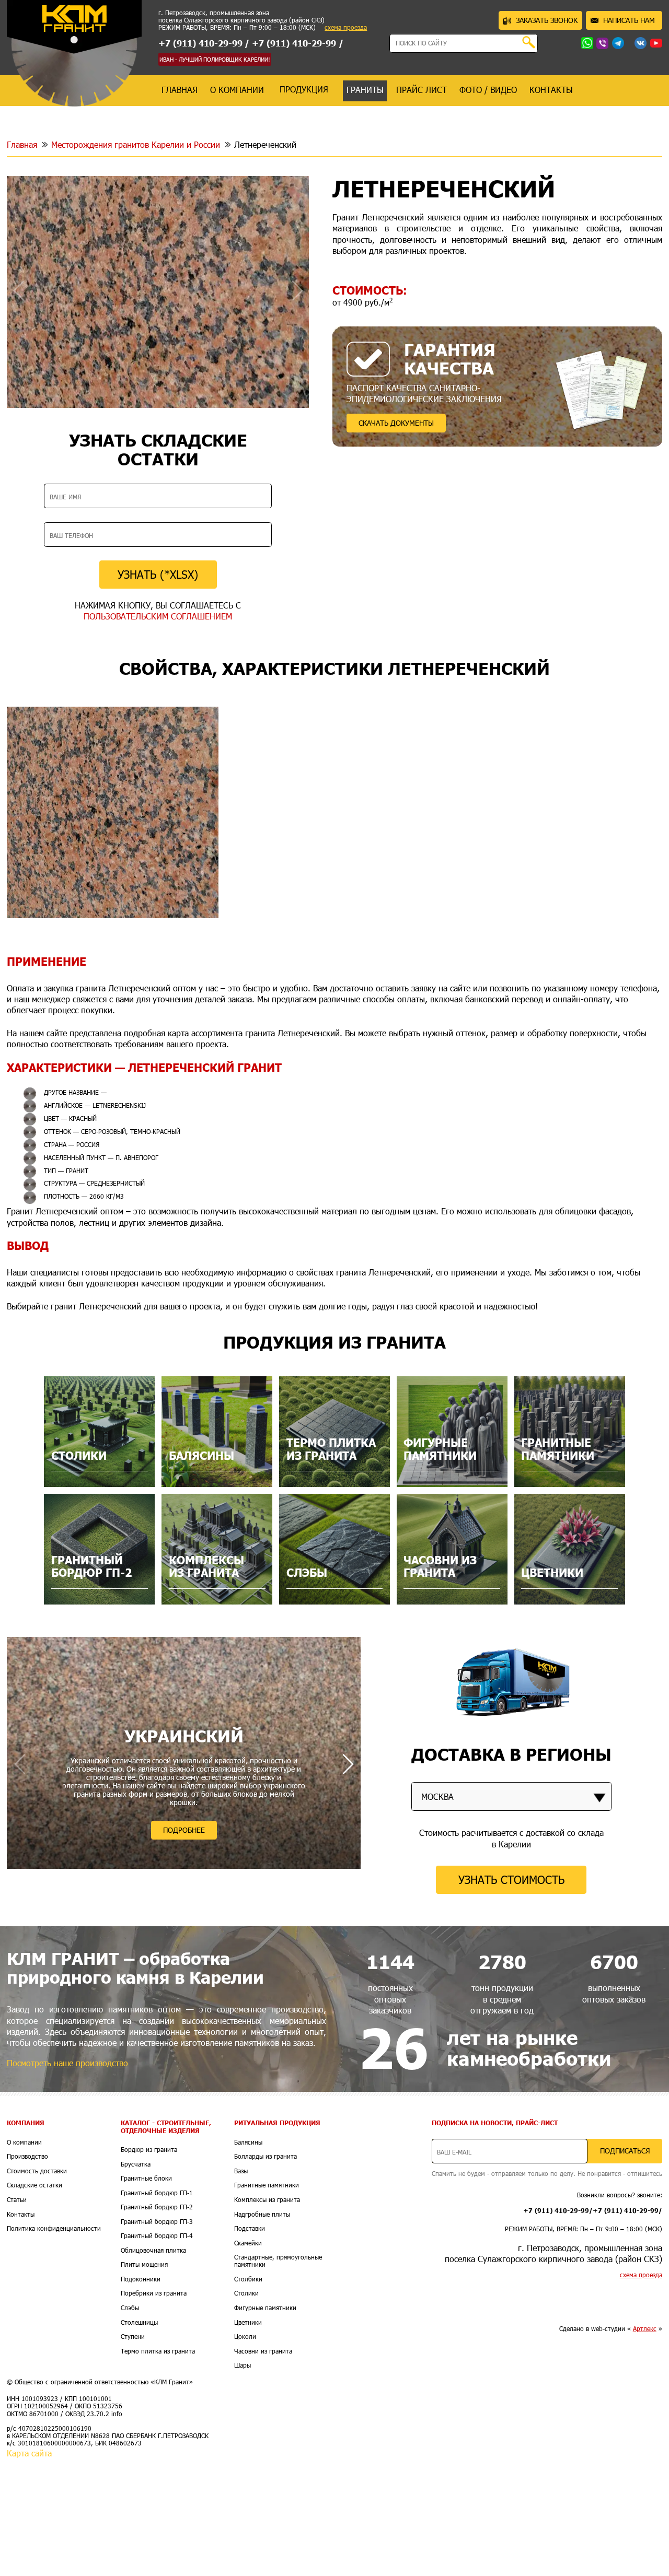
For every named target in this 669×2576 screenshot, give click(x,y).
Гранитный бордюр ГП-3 (157, 2222)
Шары (243, 2366)
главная (180, 90)
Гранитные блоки (146, 2179)
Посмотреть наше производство (67, 2063)
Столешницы (139, 2323)
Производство (27, 2157)
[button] (348, 1764)
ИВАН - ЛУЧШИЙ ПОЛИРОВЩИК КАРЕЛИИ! (215, 59)
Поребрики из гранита (154, 2293)
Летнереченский (265, 144)
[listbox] (511, 1796)
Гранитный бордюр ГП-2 (157, 2207)
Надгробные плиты (262, 2215)
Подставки (250, 2229)
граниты (365, 90)
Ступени (133, 2337)
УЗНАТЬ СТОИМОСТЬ (511, 1880)
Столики (246, 2293)
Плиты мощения (144, 2265)
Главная (22, 144)
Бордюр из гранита (149, 2150)
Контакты (21, 2215)
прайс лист (422, 90)
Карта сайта (29, 2453)
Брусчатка (136, 2164)
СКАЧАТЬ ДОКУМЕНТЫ (396, 423)
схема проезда (346, 28)
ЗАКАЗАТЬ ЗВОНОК (547, 20)
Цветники (248, 2323)
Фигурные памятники (265, 2308)
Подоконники (141, 2279)
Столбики (248, 2279)
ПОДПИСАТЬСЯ (625, 2151)
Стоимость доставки (37, 2171)
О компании (24, 2142)
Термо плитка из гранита (158, 2351)
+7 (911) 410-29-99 (200, 43)
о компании (237, 90)
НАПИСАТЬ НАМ (629, 20)
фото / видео (488, 90)
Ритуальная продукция (277, 2123)
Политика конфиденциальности (54, 2229)
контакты (551, 90)
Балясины (248, 2142)
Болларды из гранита (266, 2157)
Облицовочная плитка (153, 2251)
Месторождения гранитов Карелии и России (136, 144)
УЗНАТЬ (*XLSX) (158, 574)
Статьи (17, 2200)
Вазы (241, 2171)
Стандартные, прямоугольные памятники (278, 2261)
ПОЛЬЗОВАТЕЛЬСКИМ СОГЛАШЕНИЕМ (158, 616)
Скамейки (248, 2243)
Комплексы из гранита (267, 2200)
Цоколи (245, 2337)
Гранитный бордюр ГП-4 (157, 2236)
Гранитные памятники (267, 2185)
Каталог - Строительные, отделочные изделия (166, 2127)
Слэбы (130, 2308)
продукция (304, 89)
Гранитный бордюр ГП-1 (157, 2193)
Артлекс (645, 2329)
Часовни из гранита (263, 2351)
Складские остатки (34, 2185)
